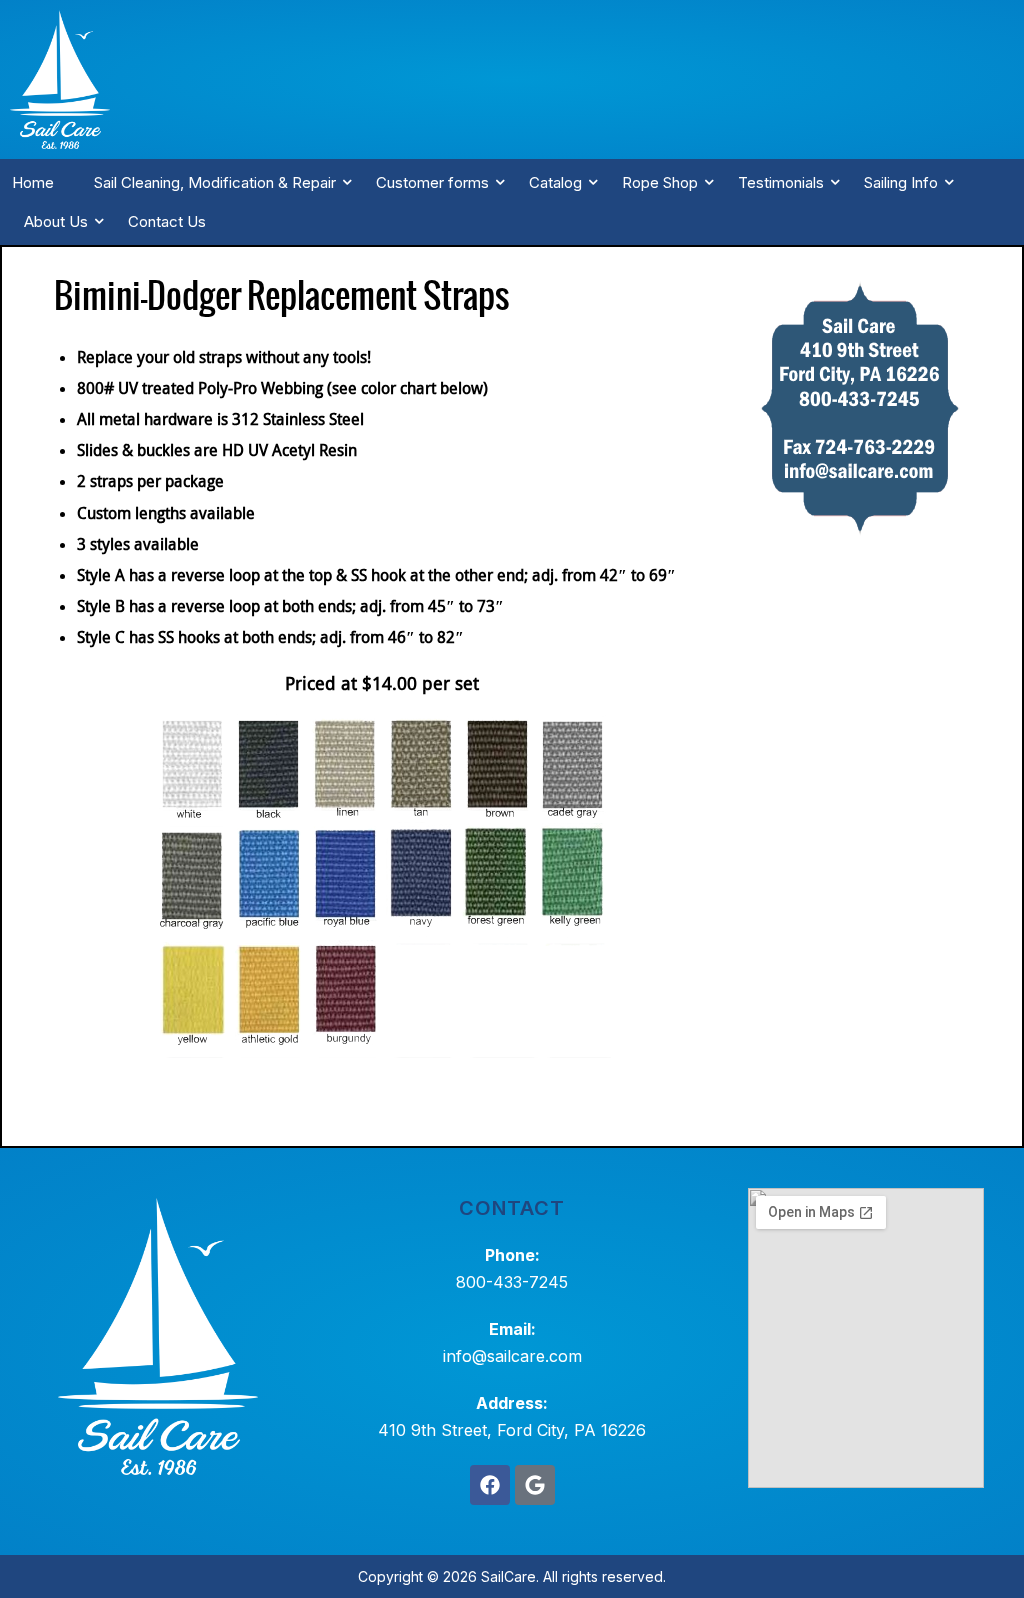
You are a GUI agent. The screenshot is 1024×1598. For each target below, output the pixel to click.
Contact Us (167, 221)
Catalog (555, 182)
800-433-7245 (512, 1282)
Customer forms (432, 182)
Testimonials (781, 182)
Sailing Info (901, 182)
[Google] (535, 1485)
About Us (56, 221)
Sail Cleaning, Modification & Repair (215, 182)
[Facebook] (490, 1485)
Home (33, 182)
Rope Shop (660, 182)
